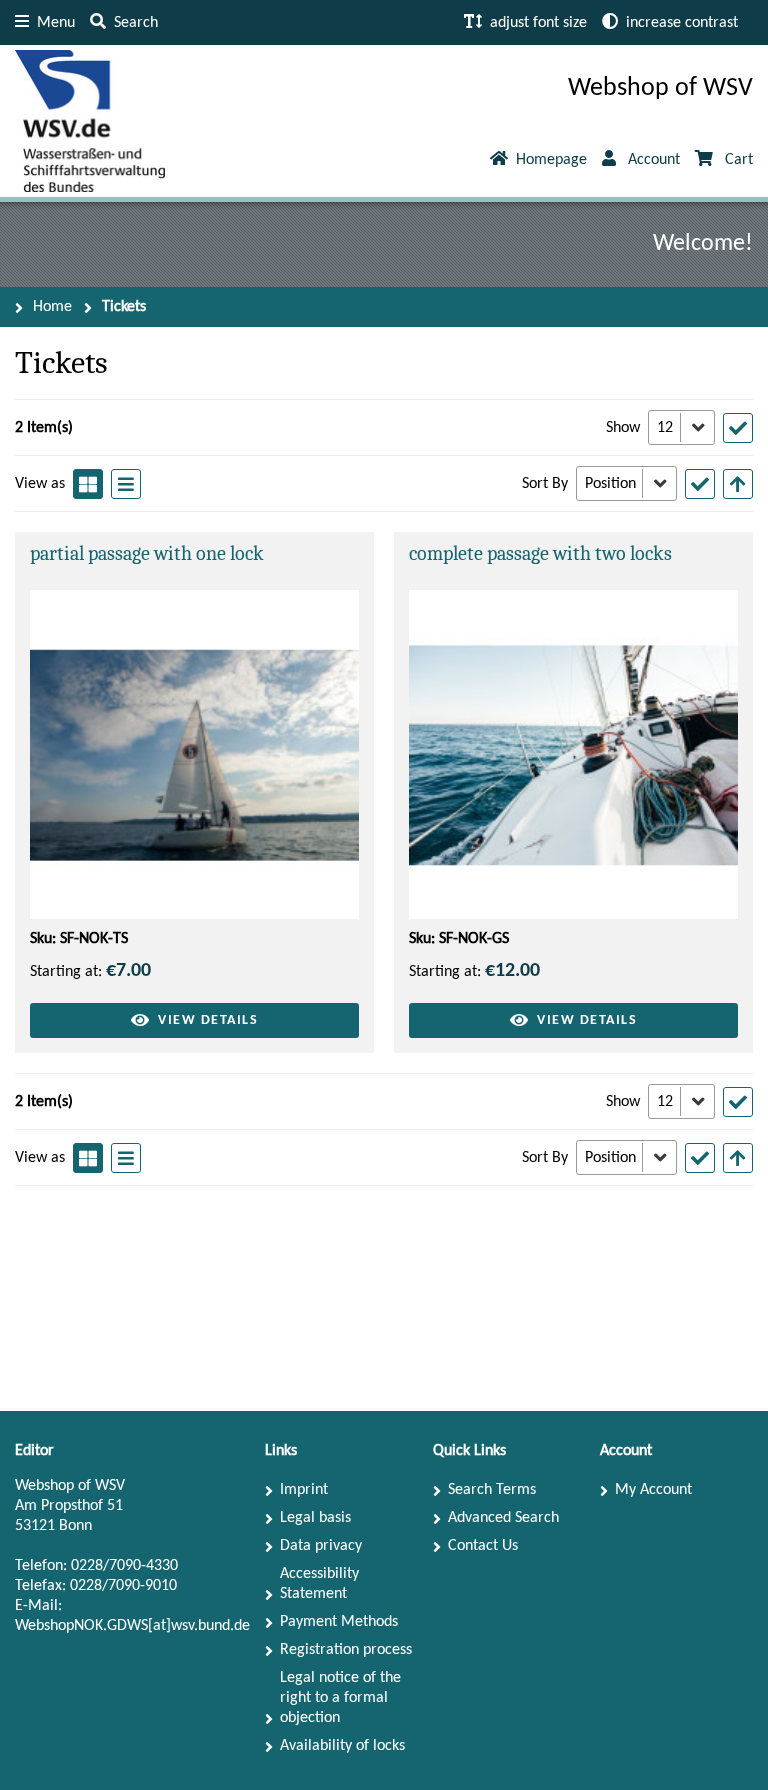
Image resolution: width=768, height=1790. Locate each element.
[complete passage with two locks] (573, 754)
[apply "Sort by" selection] (700, 484)
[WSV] (90, 121)
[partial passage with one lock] (194, 754)
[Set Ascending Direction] (738, 484)
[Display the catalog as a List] (126, 484)
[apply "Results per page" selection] (738, 428)
